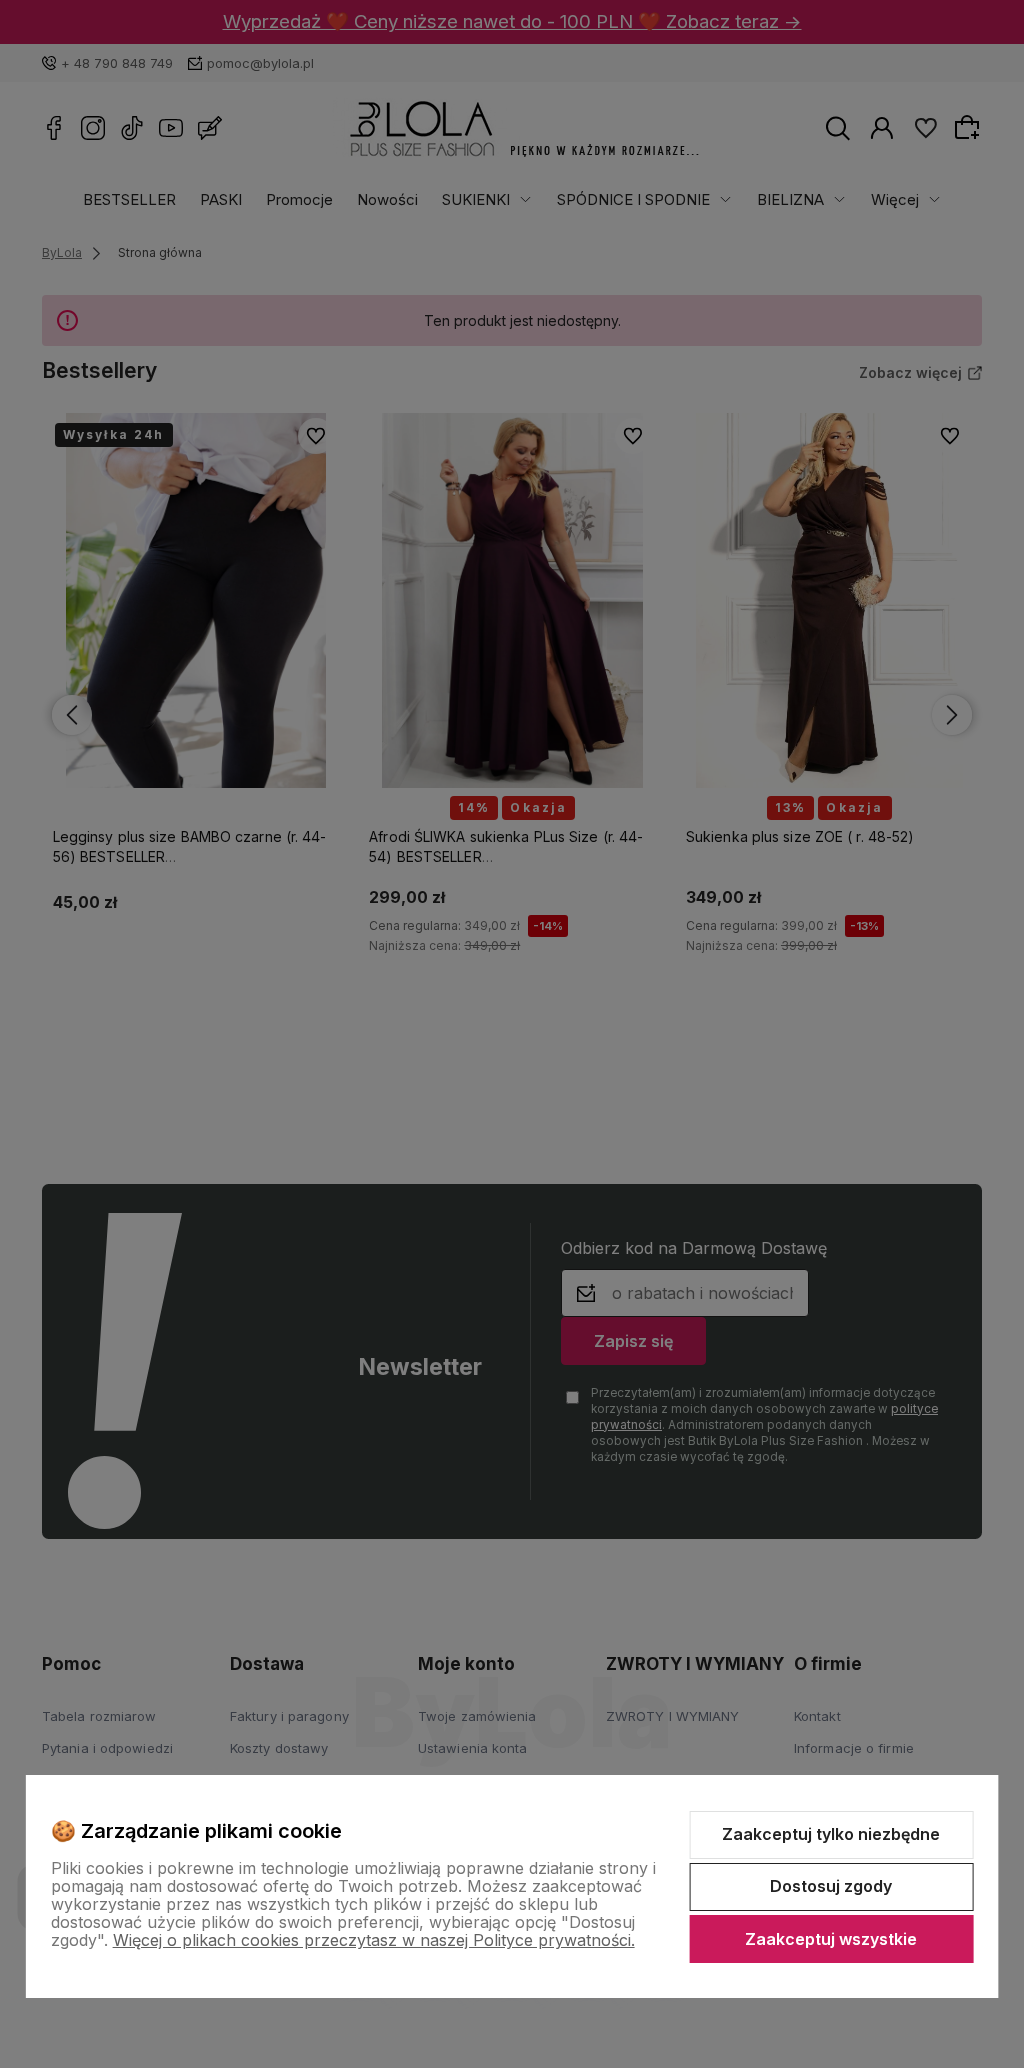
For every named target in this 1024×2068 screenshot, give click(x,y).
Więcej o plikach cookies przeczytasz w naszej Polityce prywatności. (374, 1940)
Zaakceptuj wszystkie (831, 1939)
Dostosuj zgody (831, 1886)
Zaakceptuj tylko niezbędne (831, 1834)
